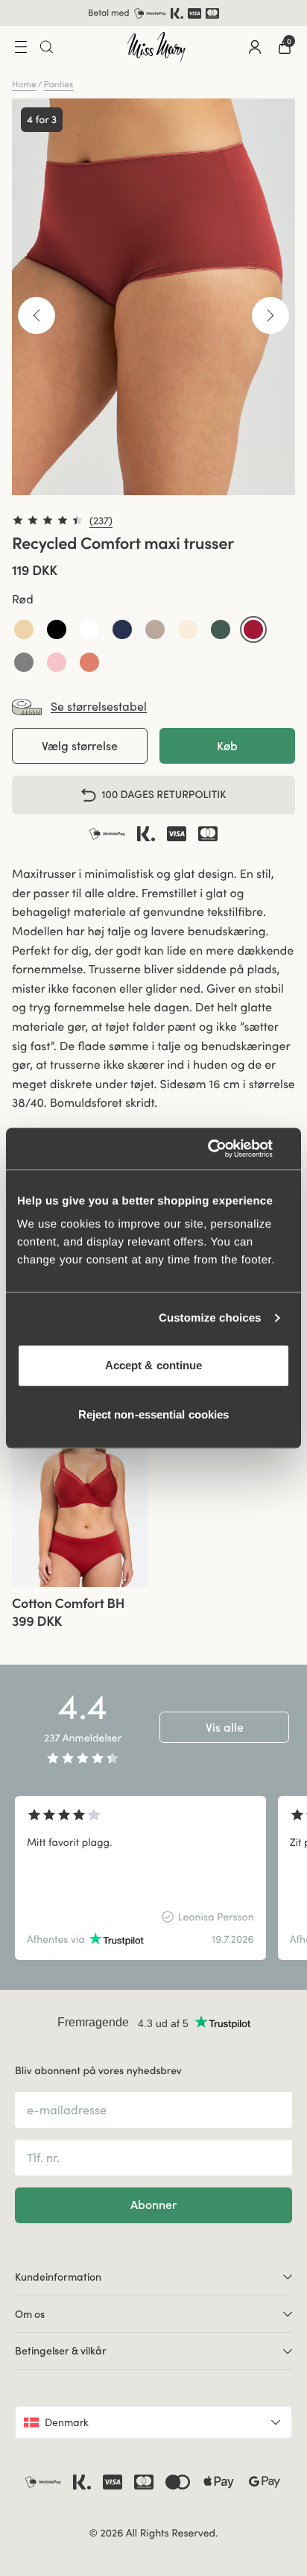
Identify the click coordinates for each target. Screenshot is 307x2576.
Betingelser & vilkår (61, 2351)
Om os (30, 2314)
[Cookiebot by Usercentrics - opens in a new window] (225, 1149)
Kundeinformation (58, 2277)
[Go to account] (255, 47)
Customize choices (210, 1318)
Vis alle (225, 1727)
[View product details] (80, 1608)
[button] (24, 629)
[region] (153, 1878)
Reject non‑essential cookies (154, 1414)
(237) (101, 521)
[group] (80, 1493)
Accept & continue (154, 1365)
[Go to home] (156, 47)
